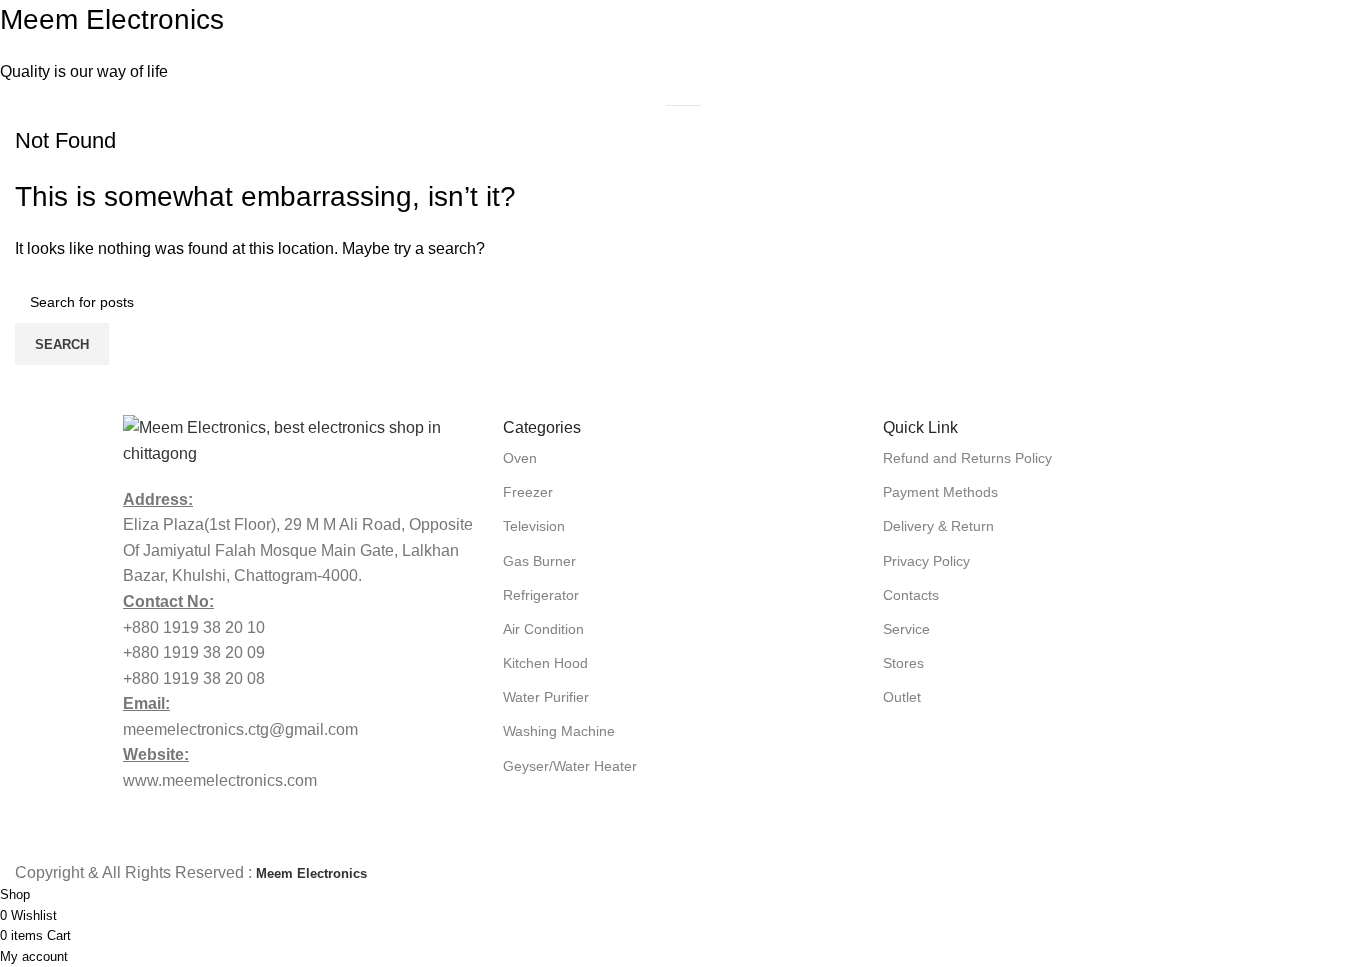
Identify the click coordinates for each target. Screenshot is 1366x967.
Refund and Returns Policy (967, 458)
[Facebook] (908, 759)
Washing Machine (559, 731)
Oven (520, 458)
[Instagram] (1052, 759)
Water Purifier (546, 697)
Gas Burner (539, 561)
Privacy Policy (926, 561)
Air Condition (543, 629)
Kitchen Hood (545, 663)
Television (534, 526)
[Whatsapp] (980, 759)
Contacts (911, 595)
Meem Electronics (112, 19)
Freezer (528, 492)
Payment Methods (940, 492)
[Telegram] (1124, 759)
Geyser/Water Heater (570, 766)
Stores (903, 663)
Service (906, 629)
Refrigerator (541, 595)
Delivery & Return (938, 526)
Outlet (902, 697)
